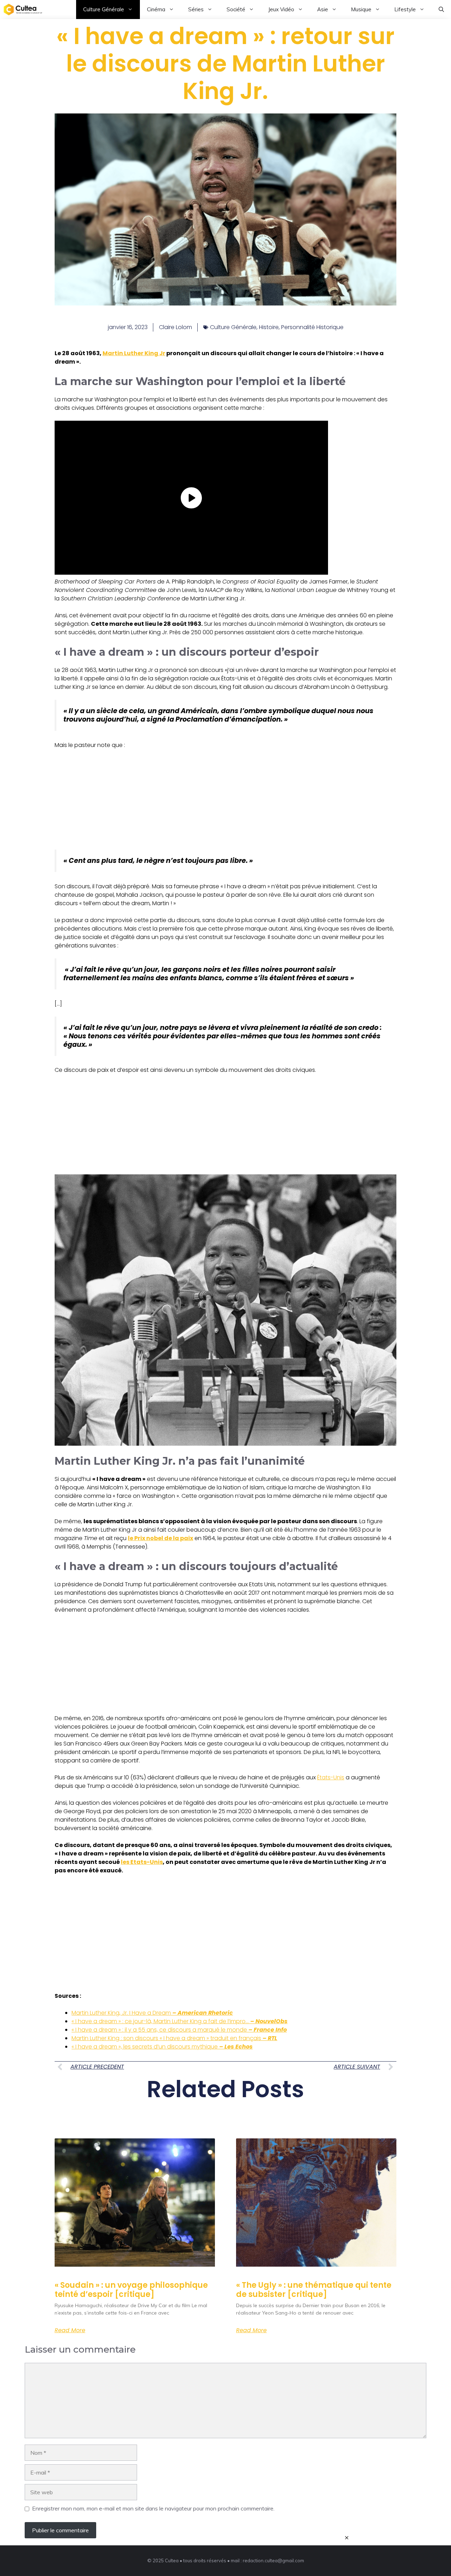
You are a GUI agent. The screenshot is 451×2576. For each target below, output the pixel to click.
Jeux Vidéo (281, 9)
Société (236, 9)
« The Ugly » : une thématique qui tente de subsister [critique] (314, 2290)
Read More (70, 2330)
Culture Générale (104, 9)
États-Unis (331, 1777)
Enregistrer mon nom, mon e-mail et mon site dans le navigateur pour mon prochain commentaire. (153, 2508)
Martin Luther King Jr (134, 353)
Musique (361, 9)
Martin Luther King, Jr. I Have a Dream (152, 2013)
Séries (196, 9)
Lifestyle (405, 9)
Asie (323, 9)
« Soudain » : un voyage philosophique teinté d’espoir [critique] (131, 2290)
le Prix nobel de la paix (160, 1538)
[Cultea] (23, 10)
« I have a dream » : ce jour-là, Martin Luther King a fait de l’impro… (180, 2021)
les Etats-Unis (142, 1862)
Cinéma (156, 9)
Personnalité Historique (312, 327)
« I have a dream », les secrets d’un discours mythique (162, 2047)
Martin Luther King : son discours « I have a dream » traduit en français (174, 2038)
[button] (441, 10)
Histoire (269, 327)
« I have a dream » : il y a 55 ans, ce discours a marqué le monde (179, 2030)
